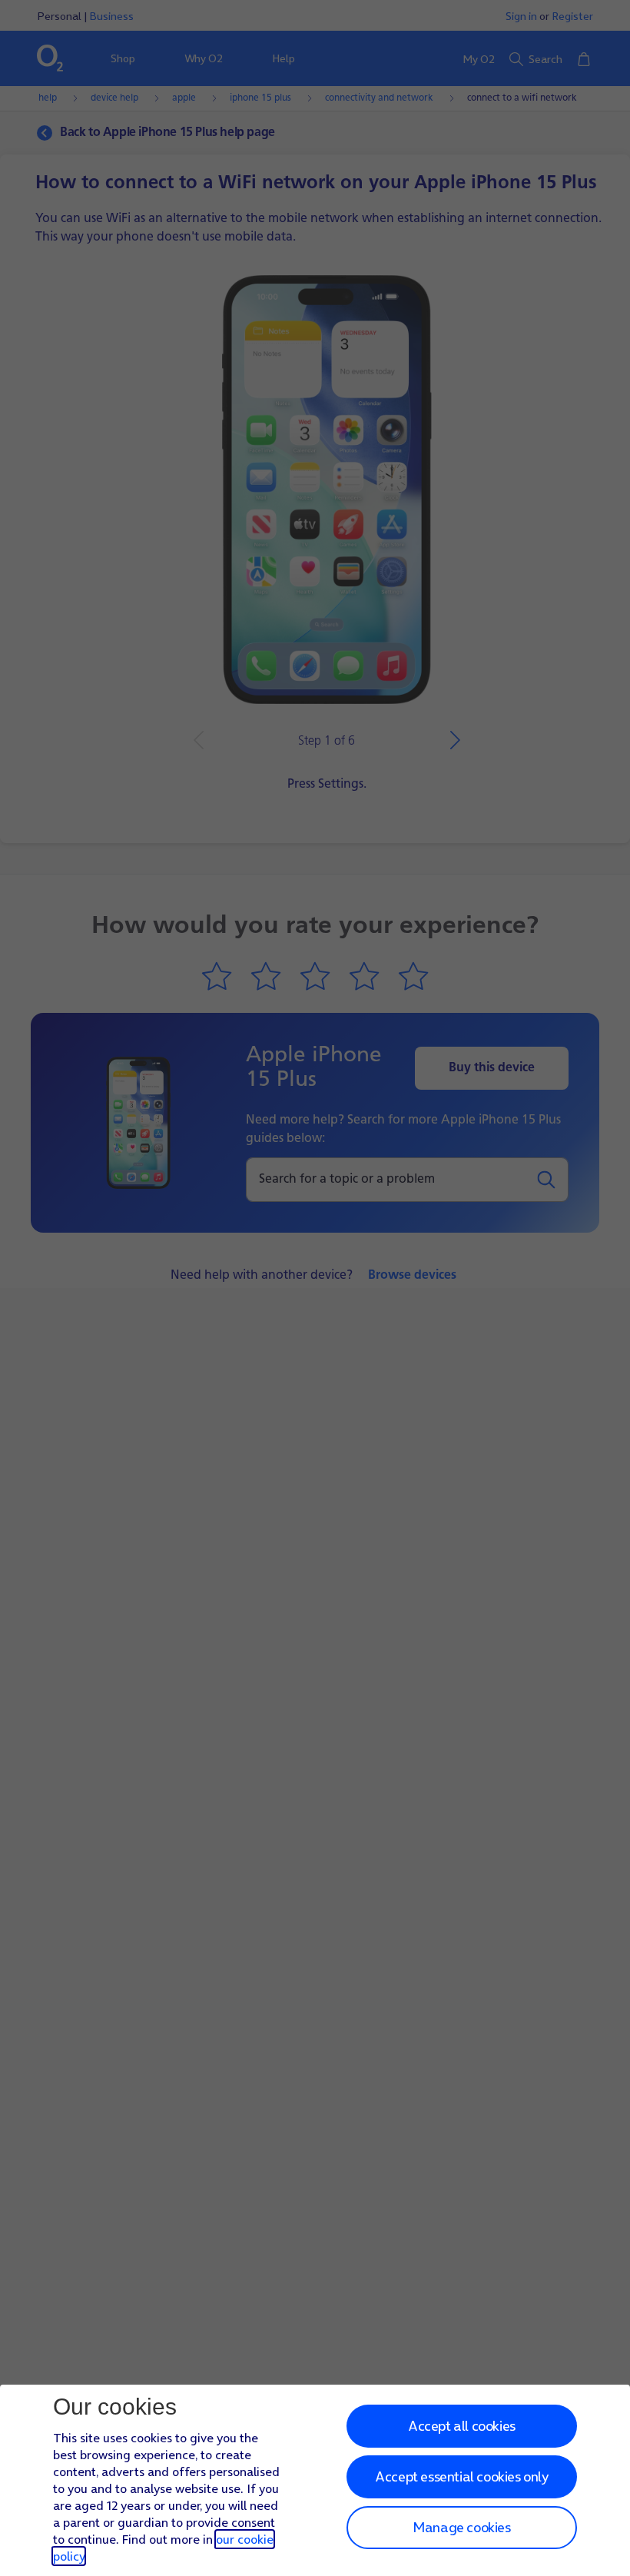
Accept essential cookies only (461, 2476)
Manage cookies (461, 2527)
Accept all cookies (462, 2426)
